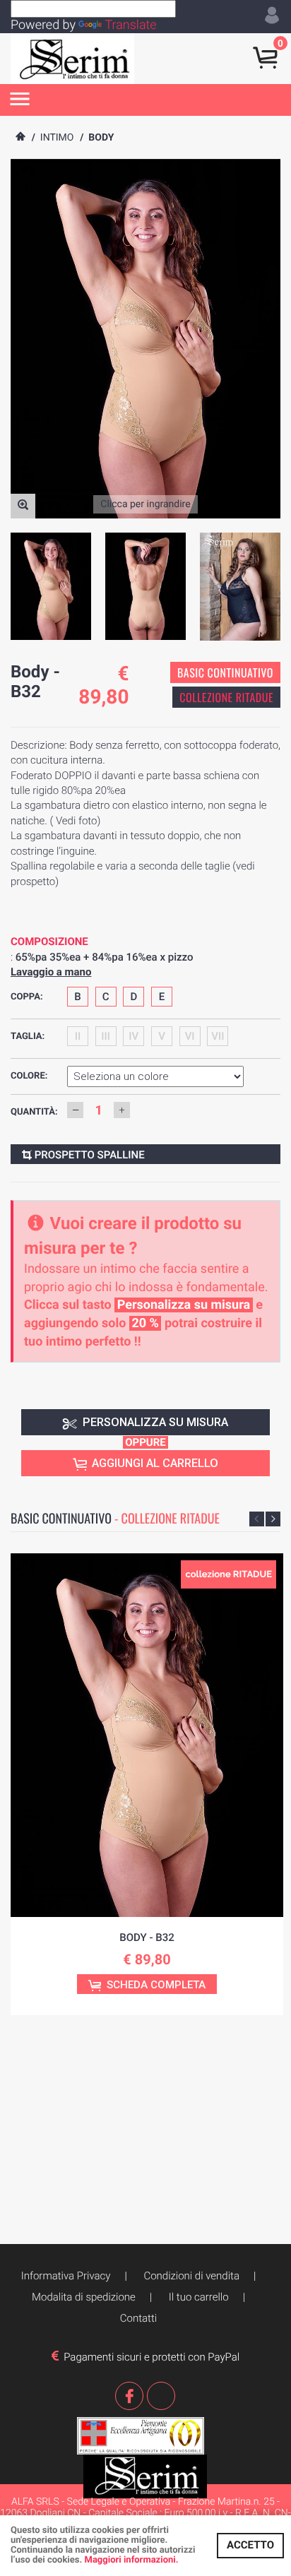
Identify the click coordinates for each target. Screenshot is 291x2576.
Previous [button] (257, 1519)
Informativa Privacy (66, 2276)
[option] (51, 586)
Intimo (57, 138)
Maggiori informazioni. (132, 2560)
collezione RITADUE (226, 697)
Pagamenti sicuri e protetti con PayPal (149, 2357)
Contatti (138, 2318)
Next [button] (273, 1519)
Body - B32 (147, 1937)
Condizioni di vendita (191, 2276)
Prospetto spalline (88, 1155)
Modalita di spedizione (84, 2297)
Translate (130, 25)
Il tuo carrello (199, 2297)
